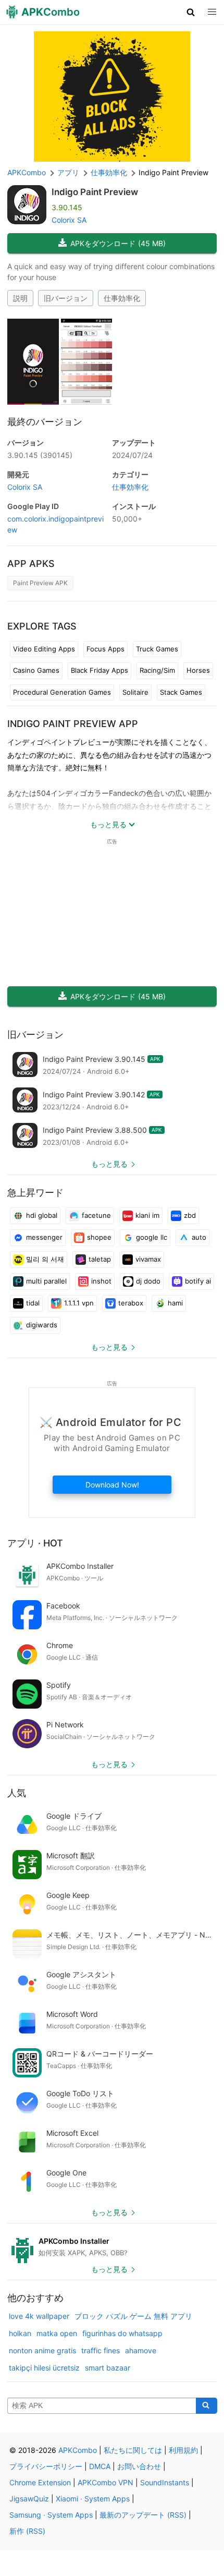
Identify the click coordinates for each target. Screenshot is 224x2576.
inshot (101, 1281)
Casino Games (36, 670)
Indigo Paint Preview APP (73, 724)
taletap (100, 1259)
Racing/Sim (157, 670)
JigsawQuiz (29, 2499)
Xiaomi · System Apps (93, 2499)
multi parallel (46, 1281)
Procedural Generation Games (62, 692)
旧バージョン (66, 298)
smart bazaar (108, 2368)
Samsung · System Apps (51, 2515)
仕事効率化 (122, 298)
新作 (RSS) (27, 2531)
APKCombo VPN (105, 2482)
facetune (96, 1215)
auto (199, 1237)
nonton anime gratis (42, 2350)
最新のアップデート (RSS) (143, 2515)
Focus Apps (105, 649)
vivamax (148, 1259)
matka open (57, 2333)
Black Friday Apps (99, 670)
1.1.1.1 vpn (79, 1303)
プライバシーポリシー (46, 2466)
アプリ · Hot (35, 1543)
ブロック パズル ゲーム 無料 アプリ (133, 2316)
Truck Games (157, 649)
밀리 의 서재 (45, 1259)
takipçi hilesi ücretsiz (44, 2368)
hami (175, 1303)
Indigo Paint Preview (95, 192)
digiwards (42, 1325)
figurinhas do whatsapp (122, 2333)
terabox (131, 1303)
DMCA (100, 2466)
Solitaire (135, 692)
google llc (152, 1237)
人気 (17, 1793)
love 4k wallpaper (39, 2316)
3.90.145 (40, 455)
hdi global (42, 1215)
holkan (20, 2333)
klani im (147, 1215)
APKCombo (27, 172)
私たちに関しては (133, 2450)
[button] (191, 12)
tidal (33, 1303)
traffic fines (101, 2350)
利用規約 (183, 2450)
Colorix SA (69, 220)
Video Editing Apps (44, 649)
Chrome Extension (40, 2482)
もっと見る (109, 1164)
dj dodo (148, 1281)
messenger (44, 1237)
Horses (198, 670)
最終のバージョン (45, 422)
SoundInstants (165, 2482)
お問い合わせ (139, 2466)
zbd (190, 1215)
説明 (20, 298)
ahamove (141, 2350)
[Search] (207, 2406)
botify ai (198, 1281)
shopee (99, 1237)
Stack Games (181, 692)
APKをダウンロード (118, 243)
